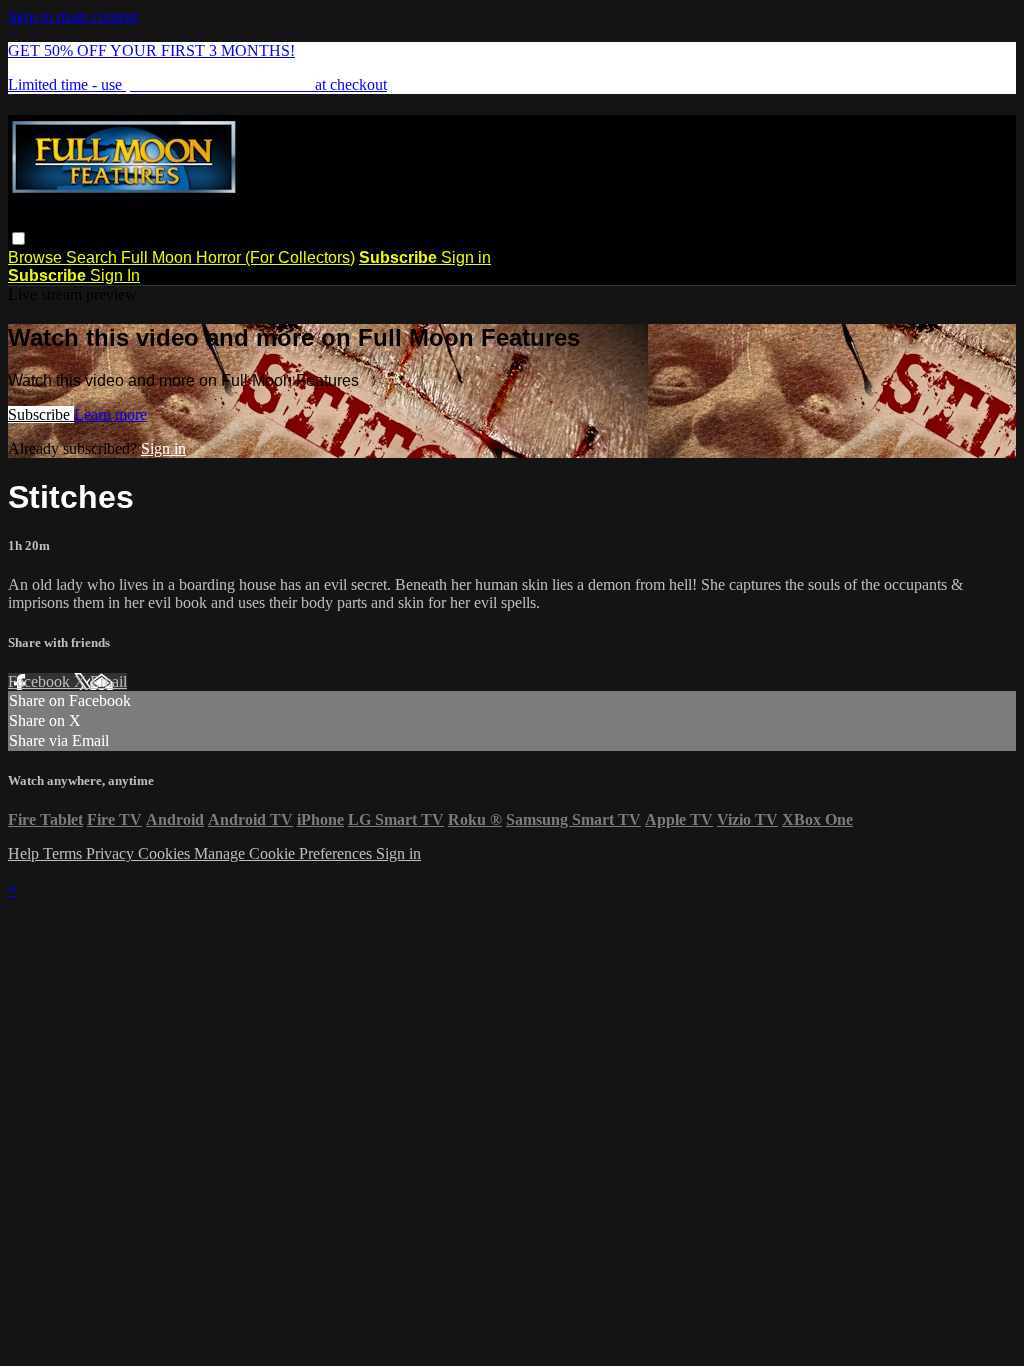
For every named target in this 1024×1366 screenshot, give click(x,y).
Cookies (166, 853)
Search (93, 257)
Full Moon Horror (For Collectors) (238, 257)
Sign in (466, 257)
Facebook (41, 681)
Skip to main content (73, 16)
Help (25, 853)
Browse (37, 257)
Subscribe (41, 414)
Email (108, 681)
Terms (64, 853)
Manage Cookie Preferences (285, 853)
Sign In (115, 275)
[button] (18, 238)
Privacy (112, 853)
